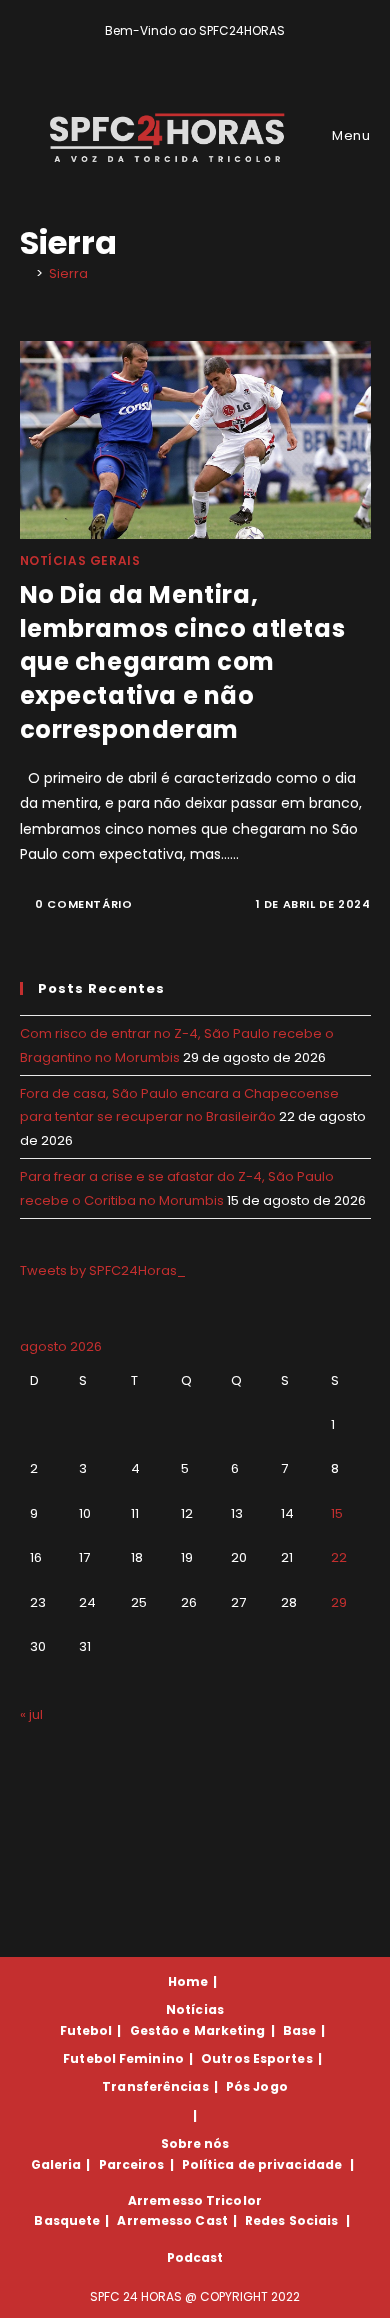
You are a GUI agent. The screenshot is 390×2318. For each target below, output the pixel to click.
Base (299, 2030)
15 (337, 1513)
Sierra (68, 273)
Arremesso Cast (172, 2220)
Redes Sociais (291, 2220)
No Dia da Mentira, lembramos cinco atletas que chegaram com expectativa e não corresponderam (183, 661)
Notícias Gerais (80, 560)
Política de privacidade (262, 2164)
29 (339, 1602)
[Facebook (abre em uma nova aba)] (186, 51)
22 (339, 1557)
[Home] (25, 273)
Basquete (67, 2220)
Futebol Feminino (123, 2058)
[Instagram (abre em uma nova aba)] (209, 51)
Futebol (86, 2030)
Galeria (56, 2164)
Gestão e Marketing (198, 2030)
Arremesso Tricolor (195, 2200)
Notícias (195, 2009)
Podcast (195, 2257)
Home (188, 1981)
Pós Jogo (257, 2086)
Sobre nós (195, 2143)
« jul (31, 1714)
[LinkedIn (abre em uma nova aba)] (229, 51)
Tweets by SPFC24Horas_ (103, 1270)
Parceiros (132, 2164)
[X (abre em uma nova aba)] (163, 51)
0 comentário (83, 904)
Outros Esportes (257, 2058)
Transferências (155, 2086)
